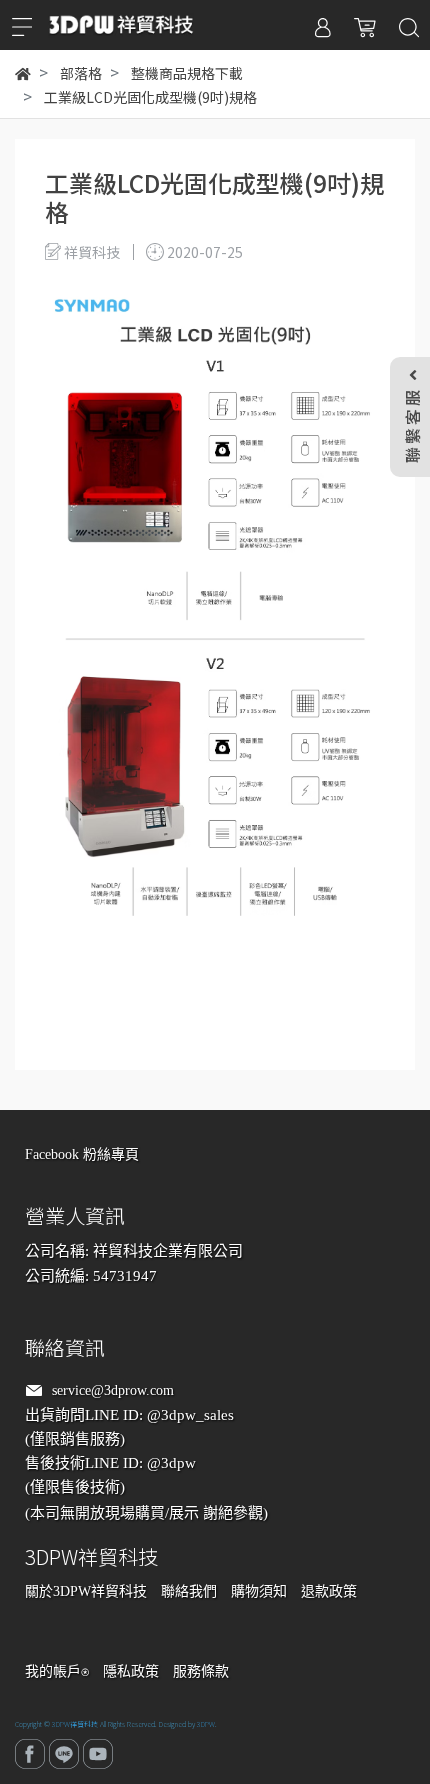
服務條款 (201, 1671)
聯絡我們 (189, 1591)
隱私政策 (131, 1671)
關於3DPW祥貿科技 (86, 1591)
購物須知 (259, 1591)
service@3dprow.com (113, 1390)
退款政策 (329, 1591)
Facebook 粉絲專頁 (82, 1154)
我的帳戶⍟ (57, 1671)
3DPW (206, 1724)
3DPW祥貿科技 (75, 1724)
